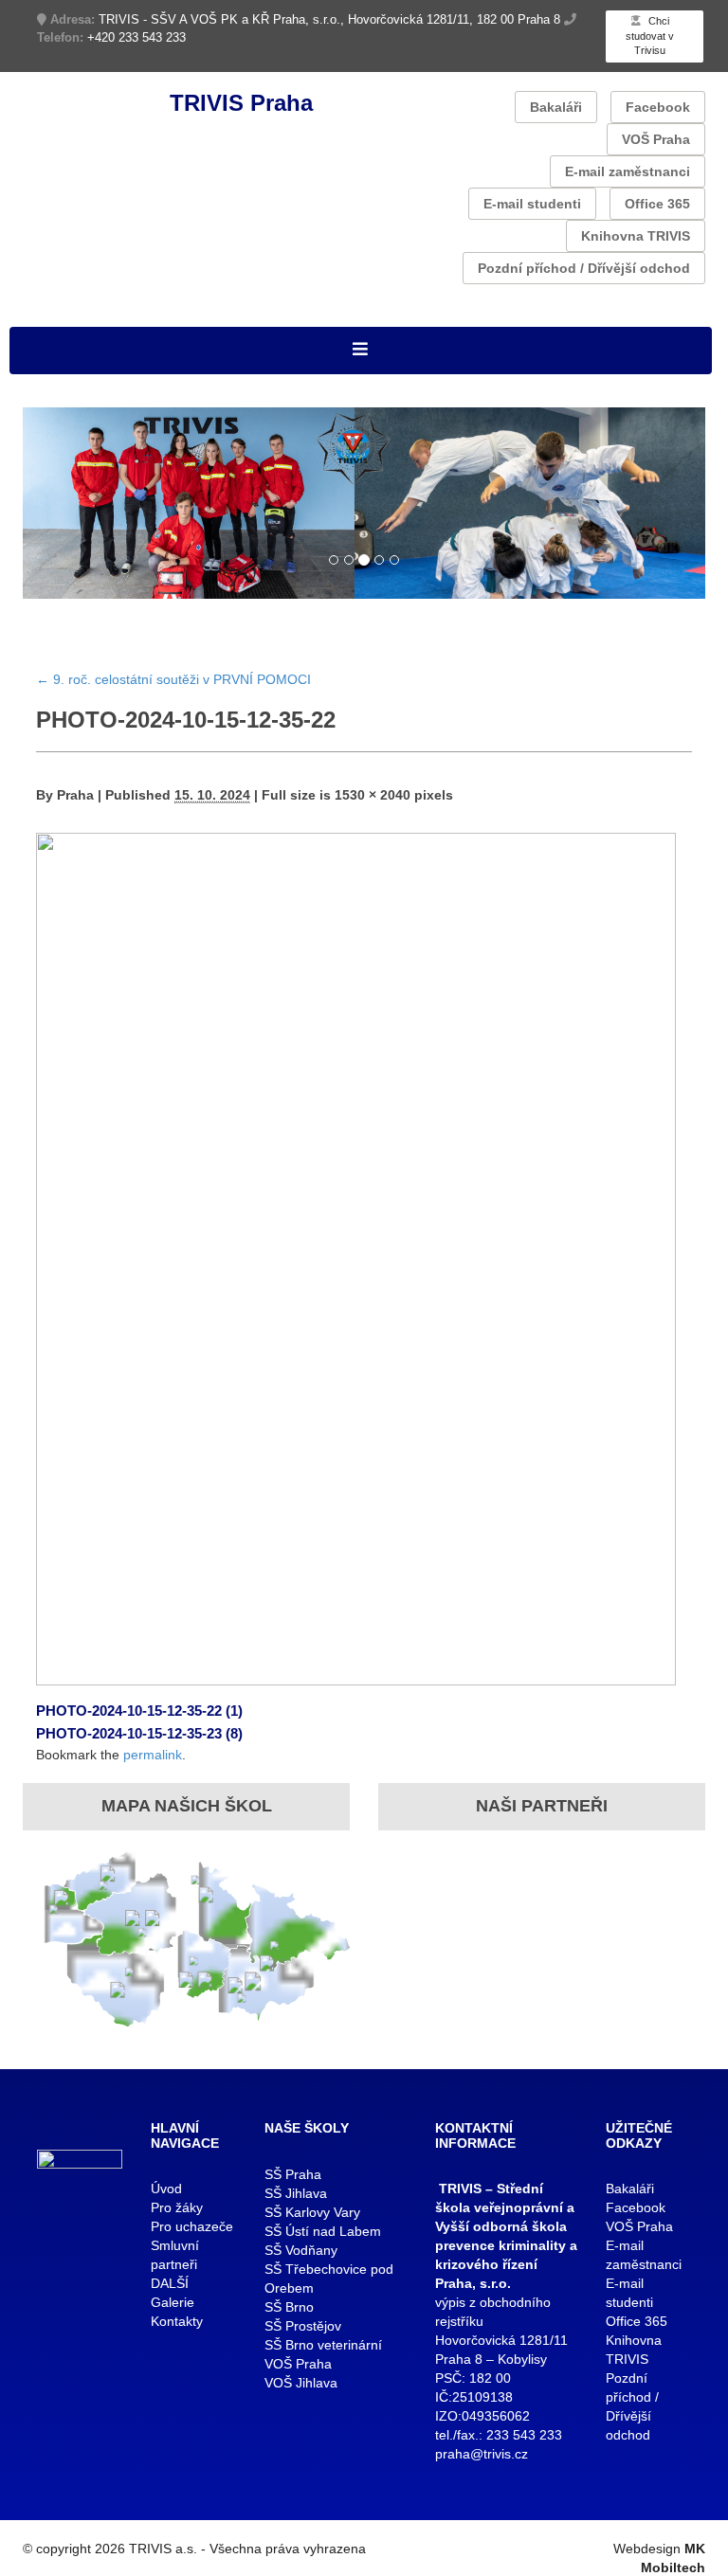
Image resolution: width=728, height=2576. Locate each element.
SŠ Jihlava (296, 2193)
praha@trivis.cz (482, 2454)
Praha (75, 795)
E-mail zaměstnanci (628, 171)
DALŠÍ (170, 2283)
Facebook (658, 107)
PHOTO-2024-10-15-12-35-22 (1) (139, 1711)
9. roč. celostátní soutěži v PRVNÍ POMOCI (173, 679)
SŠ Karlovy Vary (312, 2212)
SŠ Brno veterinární (323, 2345)
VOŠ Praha (656, 139)
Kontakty (177, 2321)
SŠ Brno (289, 2307)
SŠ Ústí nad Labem (323, 2231)
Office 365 (657, 204)
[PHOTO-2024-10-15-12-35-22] (356, 1258)
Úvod (166, 2189)
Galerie (173, 2302)
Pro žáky (177, 2207)
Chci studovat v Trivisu (650, 36)
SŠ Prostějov (303, 2326)
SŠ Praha (293, 2174)
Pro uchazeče (192, 2226)
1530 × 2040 (373, 795)
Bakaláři (556, 107)
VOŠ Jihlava (301, 2383)
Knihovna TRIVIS (636, 236)
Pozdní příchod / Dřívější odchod (584, 268)
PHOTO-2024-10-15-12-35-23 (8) (139, 1733)
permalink (153, 1755)
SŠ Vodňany (301, 2250)
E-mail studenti (532, 204)
